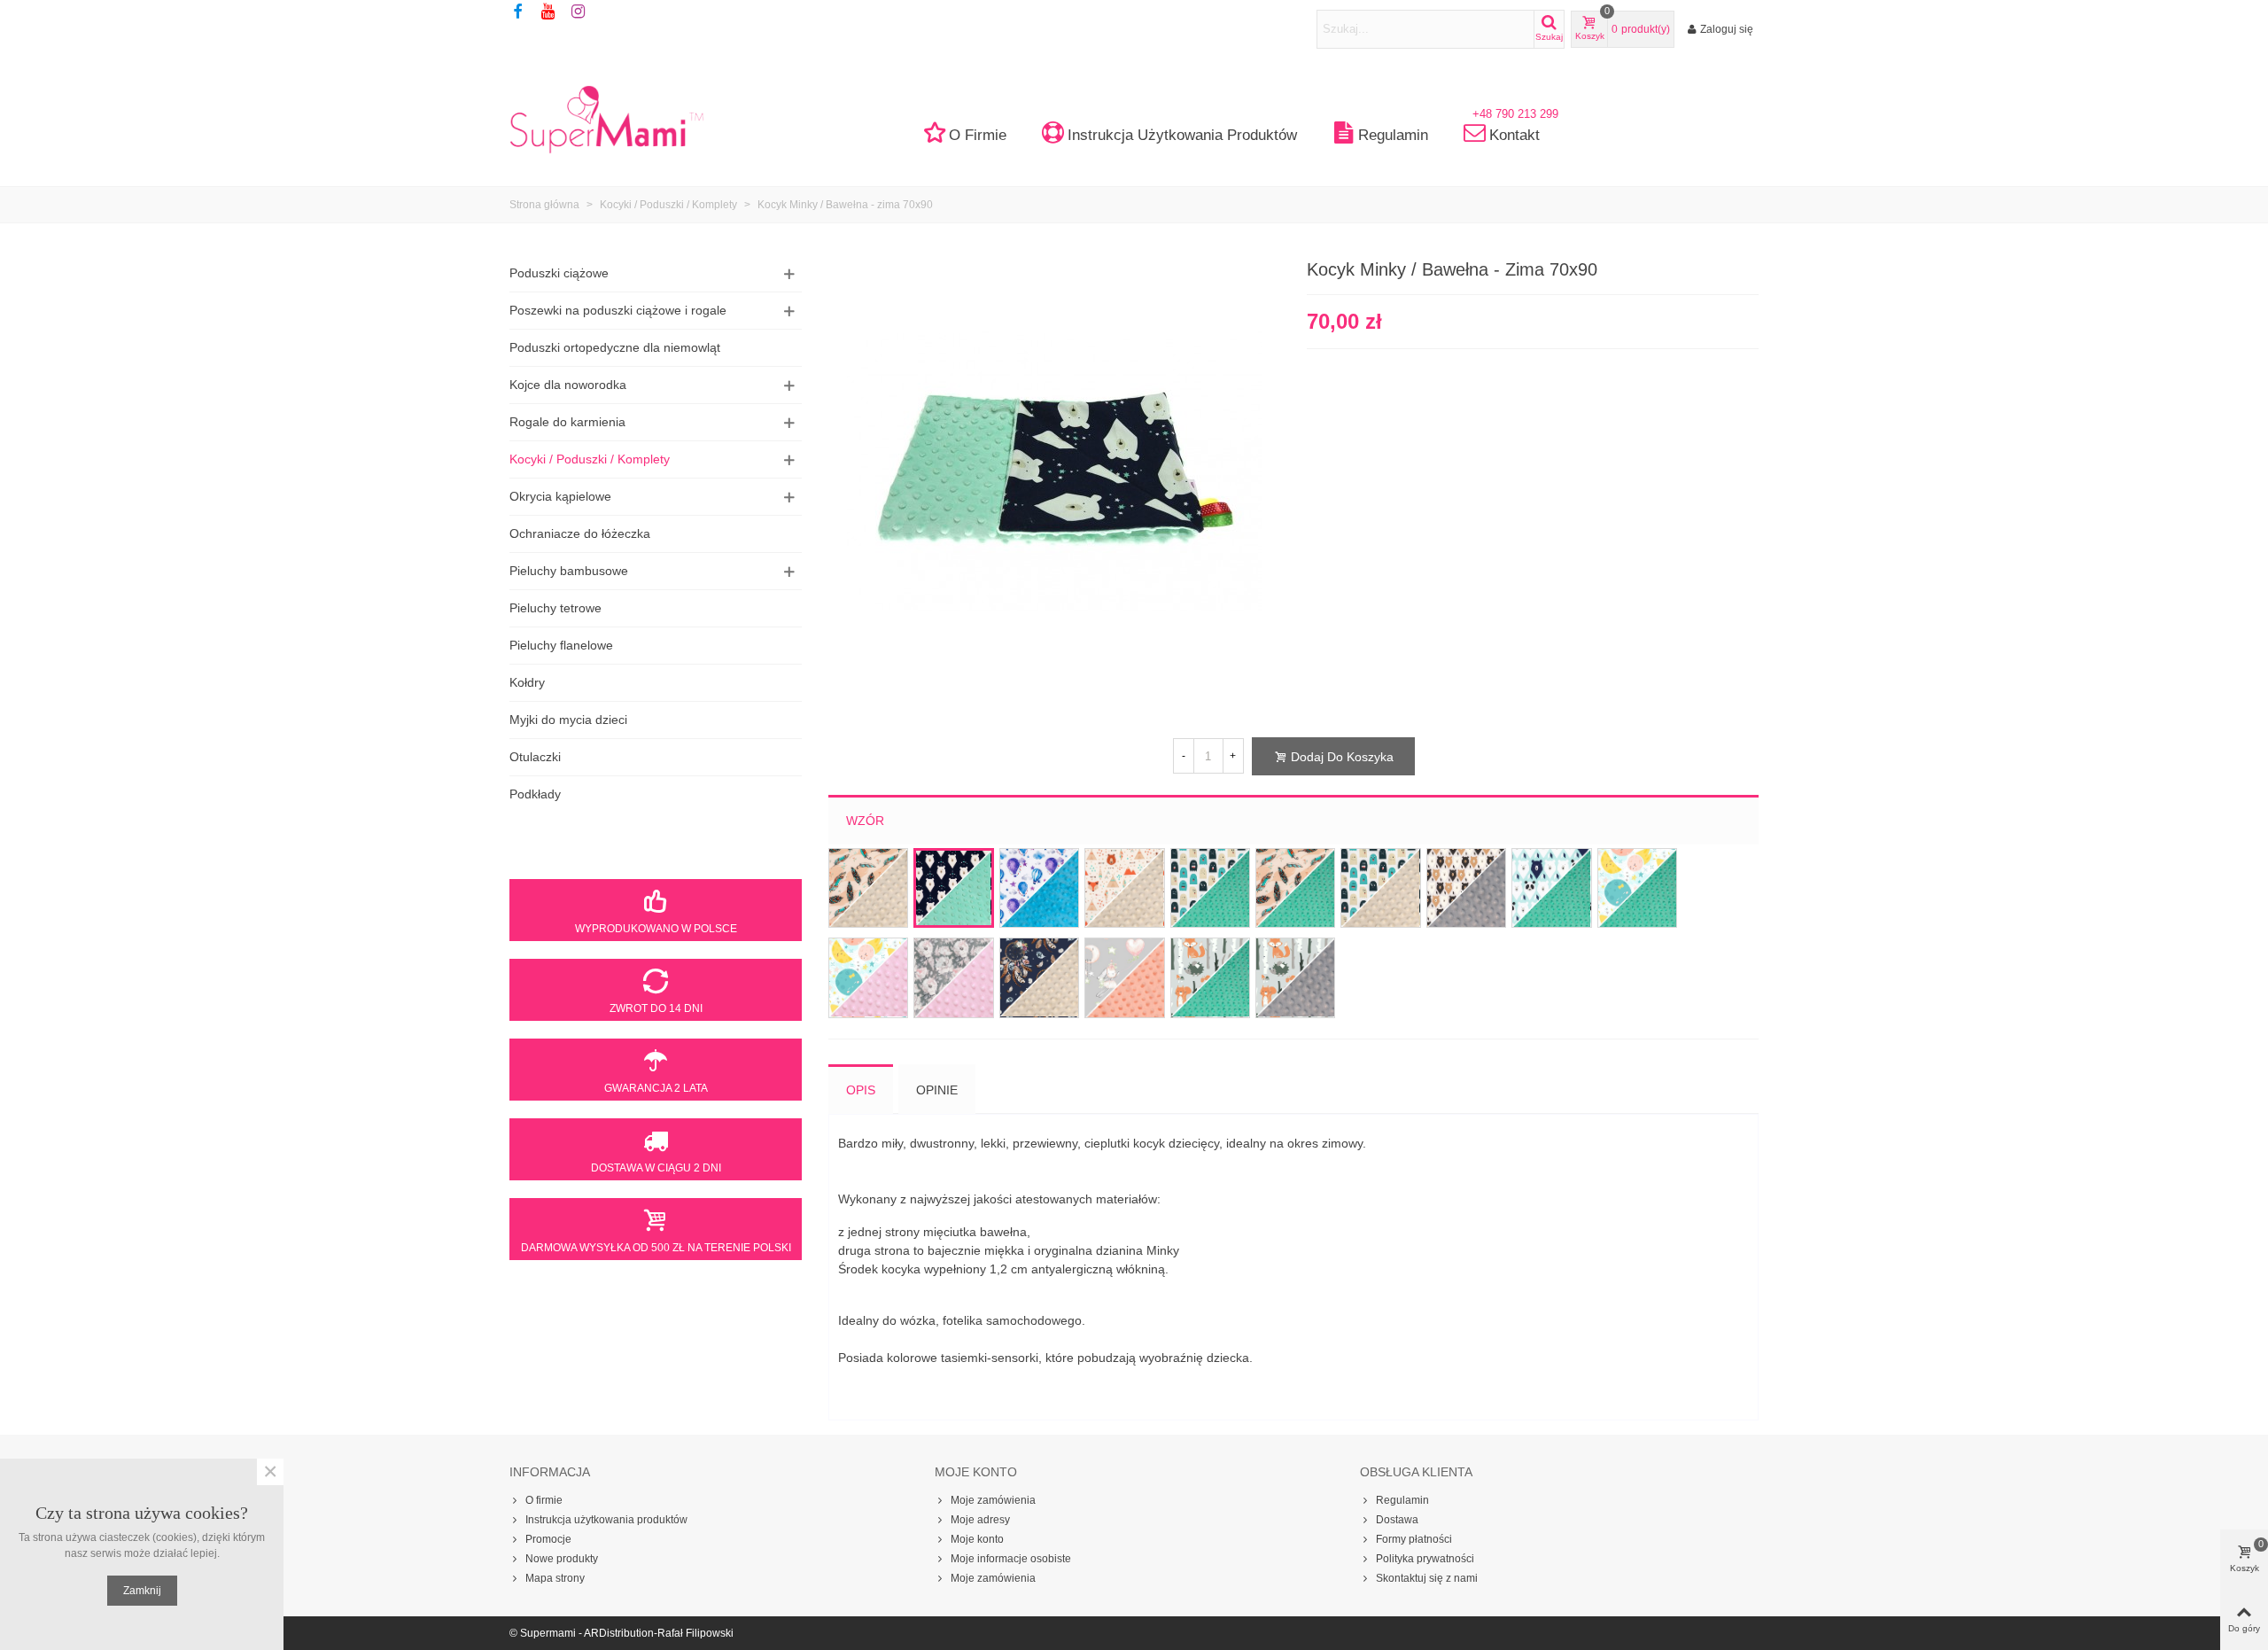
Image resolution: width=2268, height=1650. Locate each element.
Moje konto (977, 1539)
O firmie (978, 135)
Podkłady (535, 794)
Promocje (548, 1539)
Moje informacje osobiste (1011, 1559)
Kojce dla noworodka (568, 385)
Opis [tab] (861, 1090)
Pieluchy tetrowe (555, 608)
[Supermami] (607, 119)
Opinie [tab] (937, 1090)
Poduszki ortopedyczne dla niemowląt (615, 347)
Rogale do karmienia (567, 422)
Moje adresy (980, 1520)
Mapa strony (555, 1578)
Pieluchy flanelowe (561, 645)
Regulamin (1393, 135)
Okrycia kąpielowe (560, 496)
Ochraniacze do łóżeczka (580, 533)
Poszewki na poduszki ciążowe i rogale (618, 310)
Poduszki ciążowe (559, 273)
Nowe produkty (562, 1559)
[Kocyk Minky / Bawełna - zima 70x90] (1054, 471)
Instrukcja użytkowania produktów (1182, 135)
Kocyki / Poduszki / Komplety (590, 459)
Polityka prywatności (1425, 1559)
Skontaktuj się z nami (1427, 1578)
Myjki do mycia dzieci (568, 720)
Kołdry (527, 682)
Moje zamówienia (993, 1500)
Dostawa (1397, 1520)
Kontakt (1515, 130)
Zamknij (142, 1591)
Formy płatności (1414, 1539)
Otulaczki (535, 757)
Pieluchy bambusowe (569, 571)
